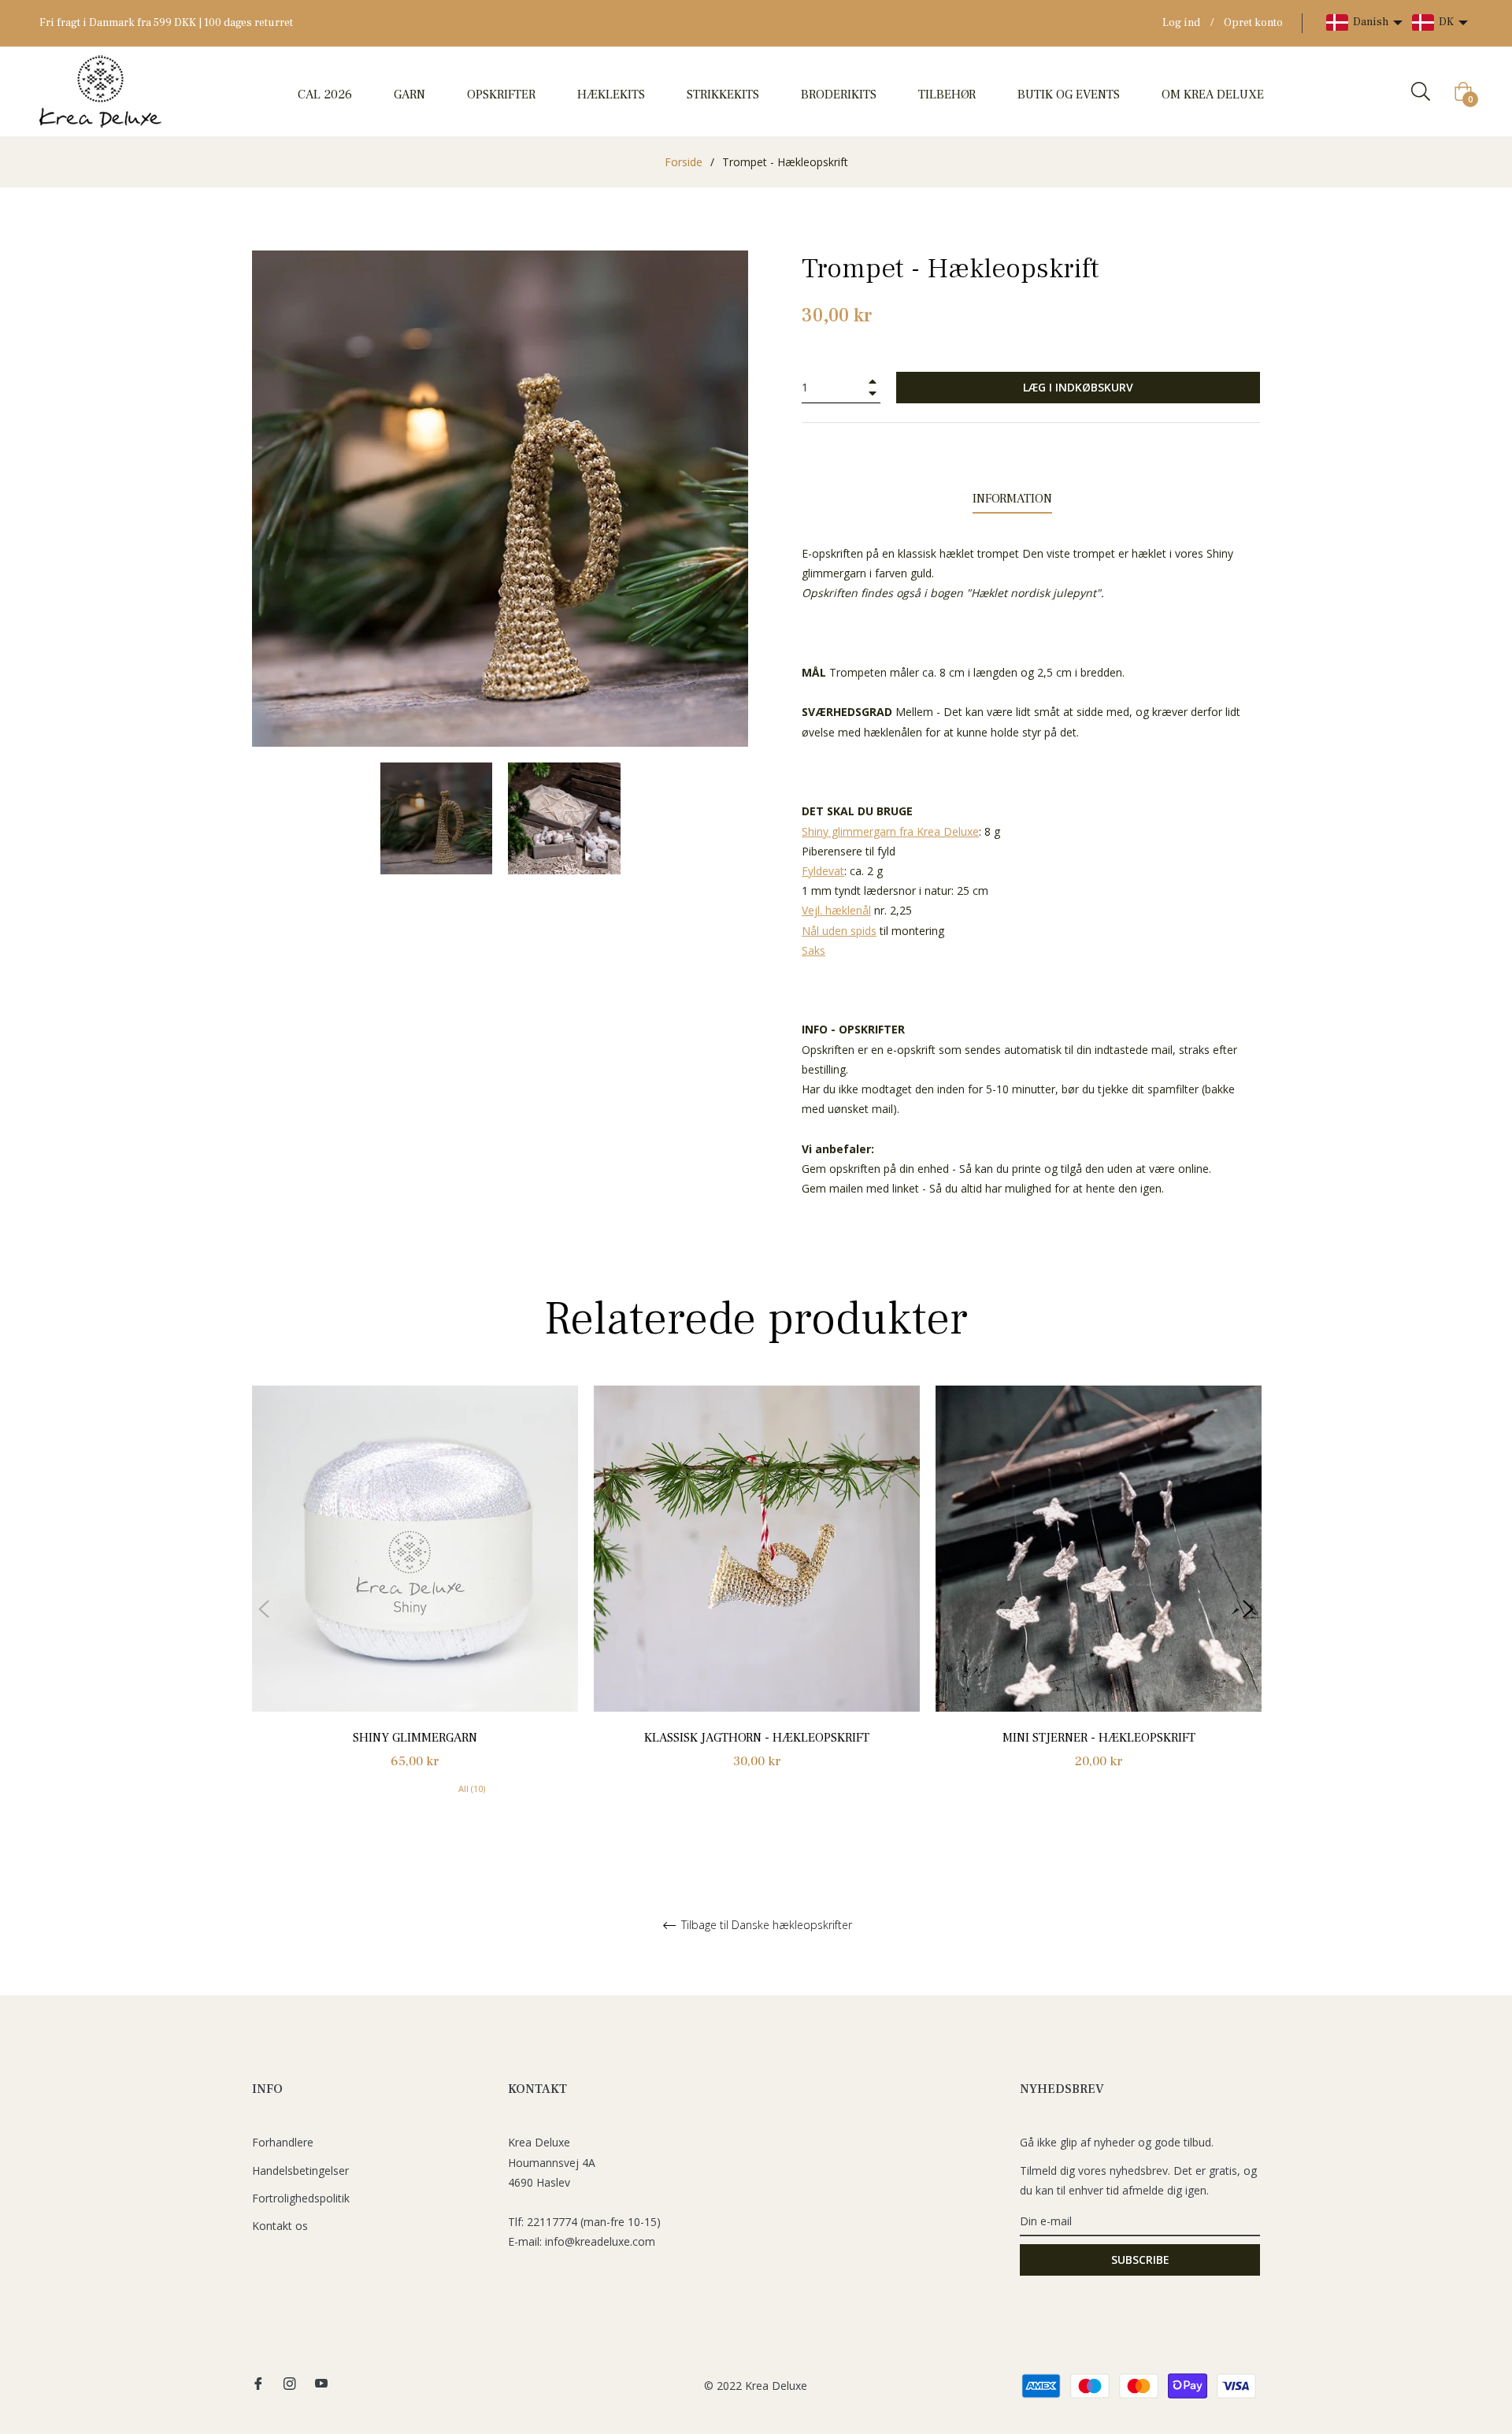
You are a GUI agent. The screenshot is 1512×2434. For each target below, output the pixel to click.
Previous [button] (264, 1609)
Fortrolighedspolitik (301, 2198)
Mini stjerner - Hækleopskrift (1099, 1738)
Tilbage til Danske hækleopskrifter (765, 1926)
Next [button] (1248, 1609)
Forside (684, 162)
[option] (415, 1609)
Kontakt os (280, 2226)
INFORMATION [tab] (1012, 499)
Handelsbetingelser (300, 2171)
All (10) (472, 1788)
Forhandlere (283, 2142)
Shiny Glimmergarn (415, 1738)
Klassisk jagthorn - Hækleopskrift (757, 1738)
